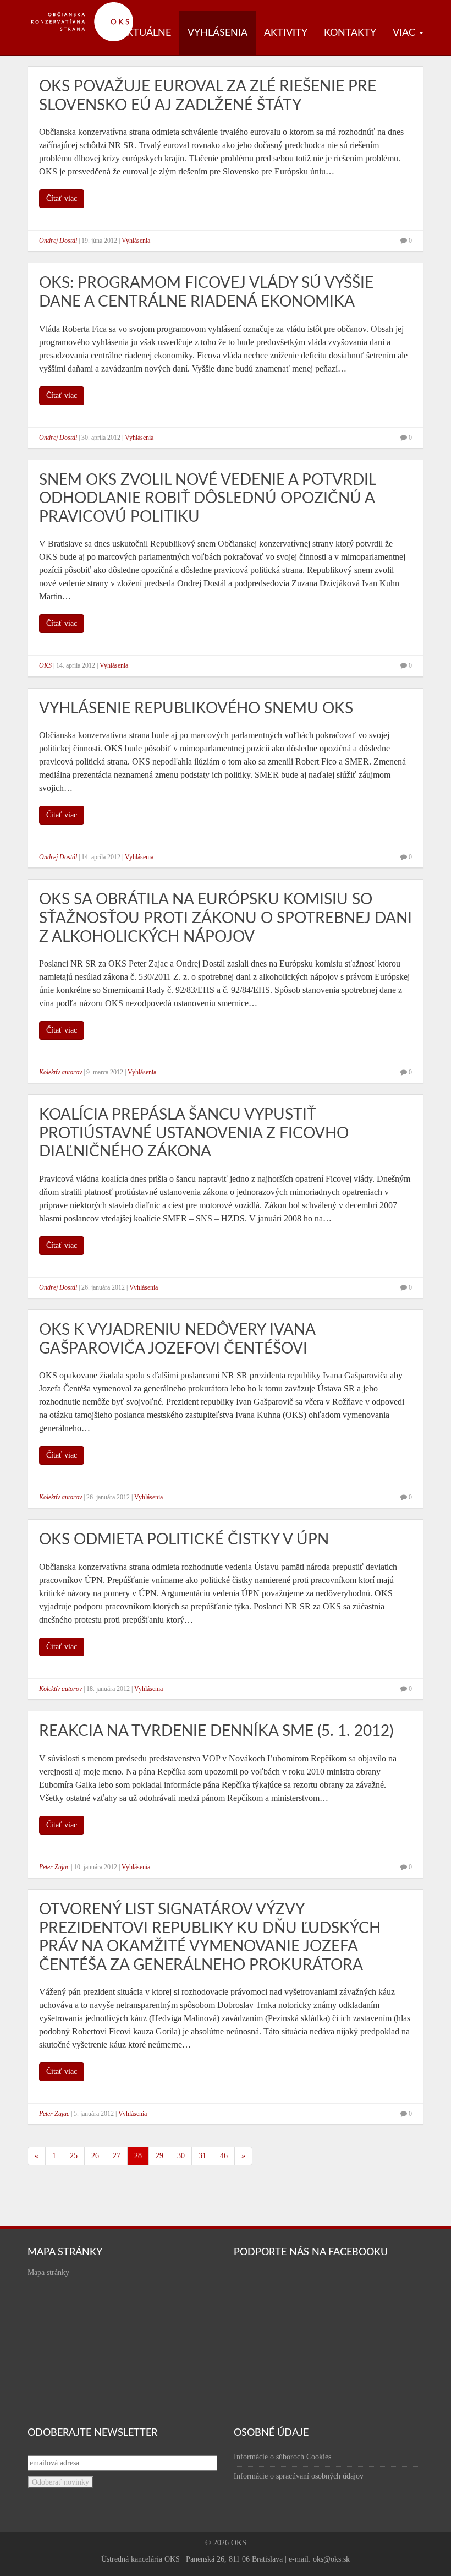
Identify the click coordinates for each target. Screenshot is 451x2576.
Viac (405, 33)
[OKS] (88, 6)
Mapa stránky (48, 2272)
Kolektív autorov (61, 1072)
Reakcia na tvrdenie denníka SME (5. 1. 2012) (216, 1731)
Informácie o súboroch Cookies (282, 2457)
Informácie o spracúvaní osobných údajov (299, 2476)
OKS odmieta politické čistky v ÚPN (184, 1540)
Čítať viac (62, 198)
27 (117, 2156)
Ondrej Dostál (58, 241)
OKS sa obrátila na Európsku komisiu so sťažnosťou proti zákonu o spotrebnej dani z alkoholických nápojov (226, 918)
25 (74, 2156)
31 (202, 2156)
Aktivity (286, 33)
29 (159, 2156)
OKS (45, 665)
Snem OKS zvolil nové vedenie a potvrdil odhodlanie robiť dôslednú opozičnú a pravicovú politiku (207, 498)
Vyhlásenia (218, 33)
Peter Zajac (54, 1867)
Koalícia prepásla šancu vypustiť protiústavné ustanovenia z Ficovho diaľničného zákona (194, 1133)
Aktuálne (145, 33)
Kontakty (350, 33)
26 (95, 2156)
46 (224, 2156)
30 (181, 2156)
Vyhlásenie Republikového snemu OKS (196, 708)
